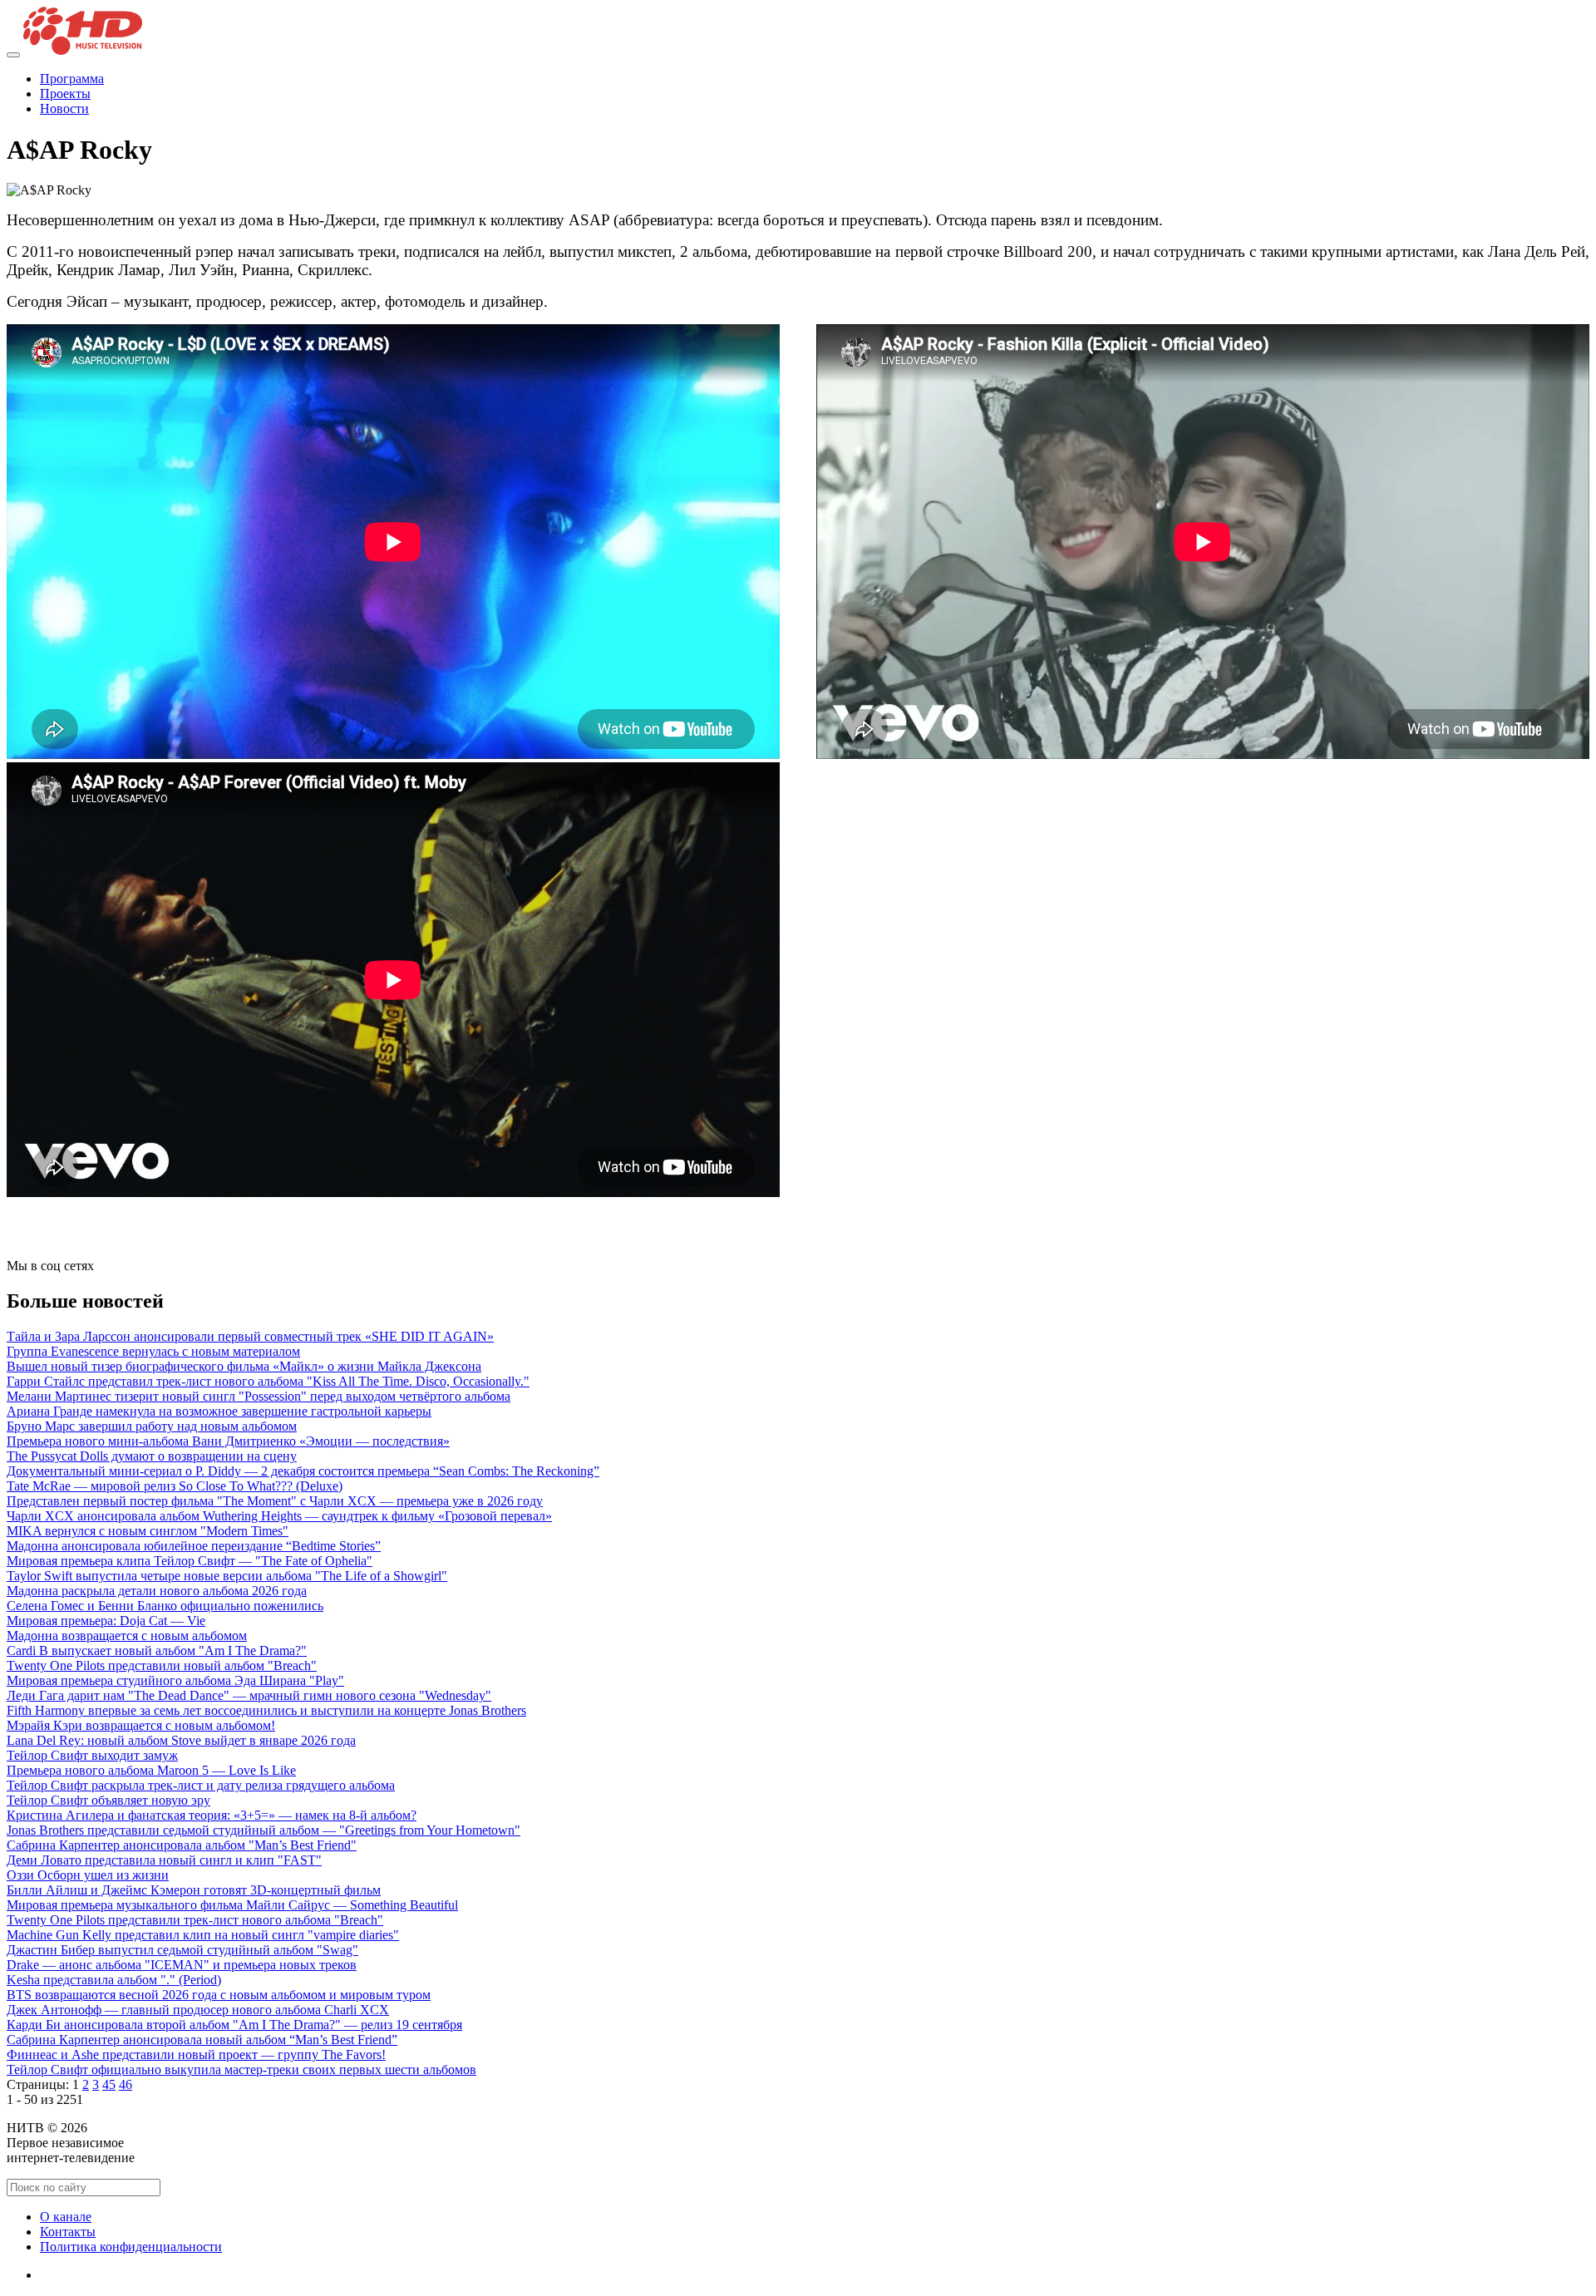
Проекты (65, 94)
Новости (64, 108)
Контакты (68, 2232)
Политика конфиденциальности (131, 2247)
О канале (66, 2217)
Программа (72, 79)
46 (126, 2084)
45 (109, 2084)
